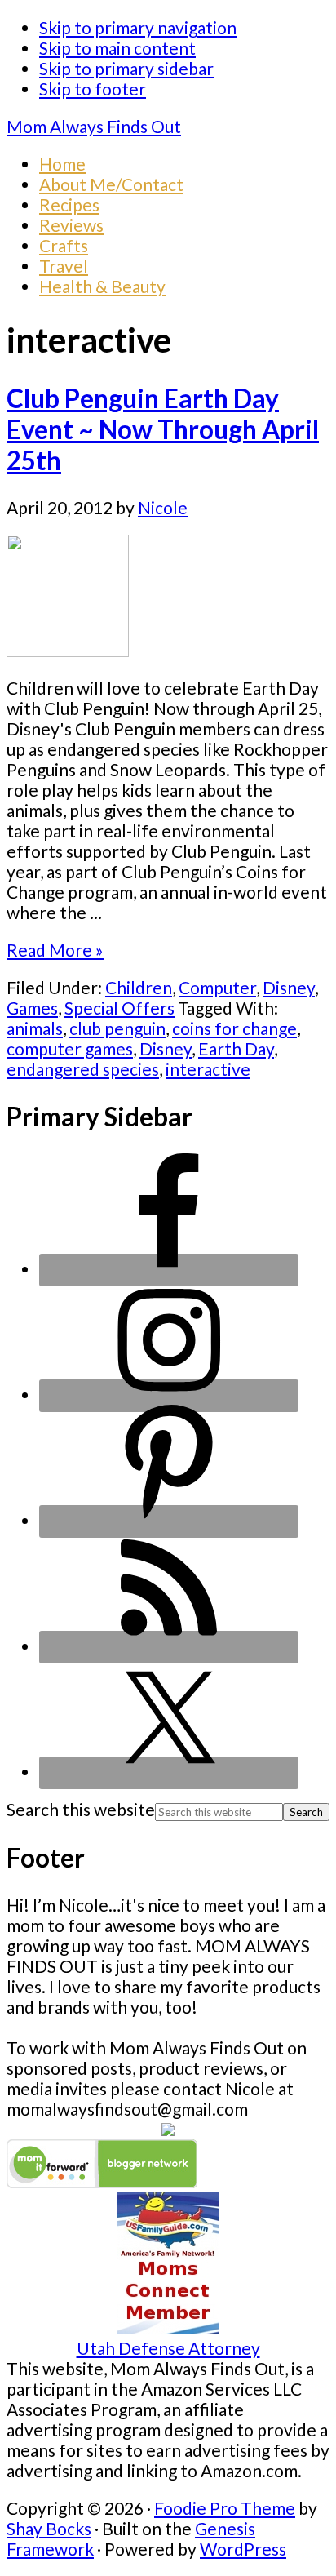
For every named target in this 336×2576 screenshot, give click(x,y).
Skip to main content (117, 48)
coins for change (234, 1028)
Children (139, 987)
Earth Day (236, 1048)
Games (32, 1008)
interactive (208, 1069)
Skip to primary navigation (138, 27)
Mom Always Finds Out (94, 126)
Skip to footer (93, 89)
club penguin (117, 1028)
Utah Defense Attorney (168, 2348)
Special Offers (119, 1008)
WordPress (243, 2549)
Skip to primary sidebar (126, 68)
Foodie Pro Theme (225, 2508)
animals (35, 1028)
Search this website (81, 1809)
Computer (217, 987)
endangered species (83, 1069)
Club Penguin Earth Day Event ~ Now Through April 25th (163, 429)
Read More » (55, 950)
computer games (70, 1048)
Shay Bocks (49, 2528)
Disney (289, 987)
